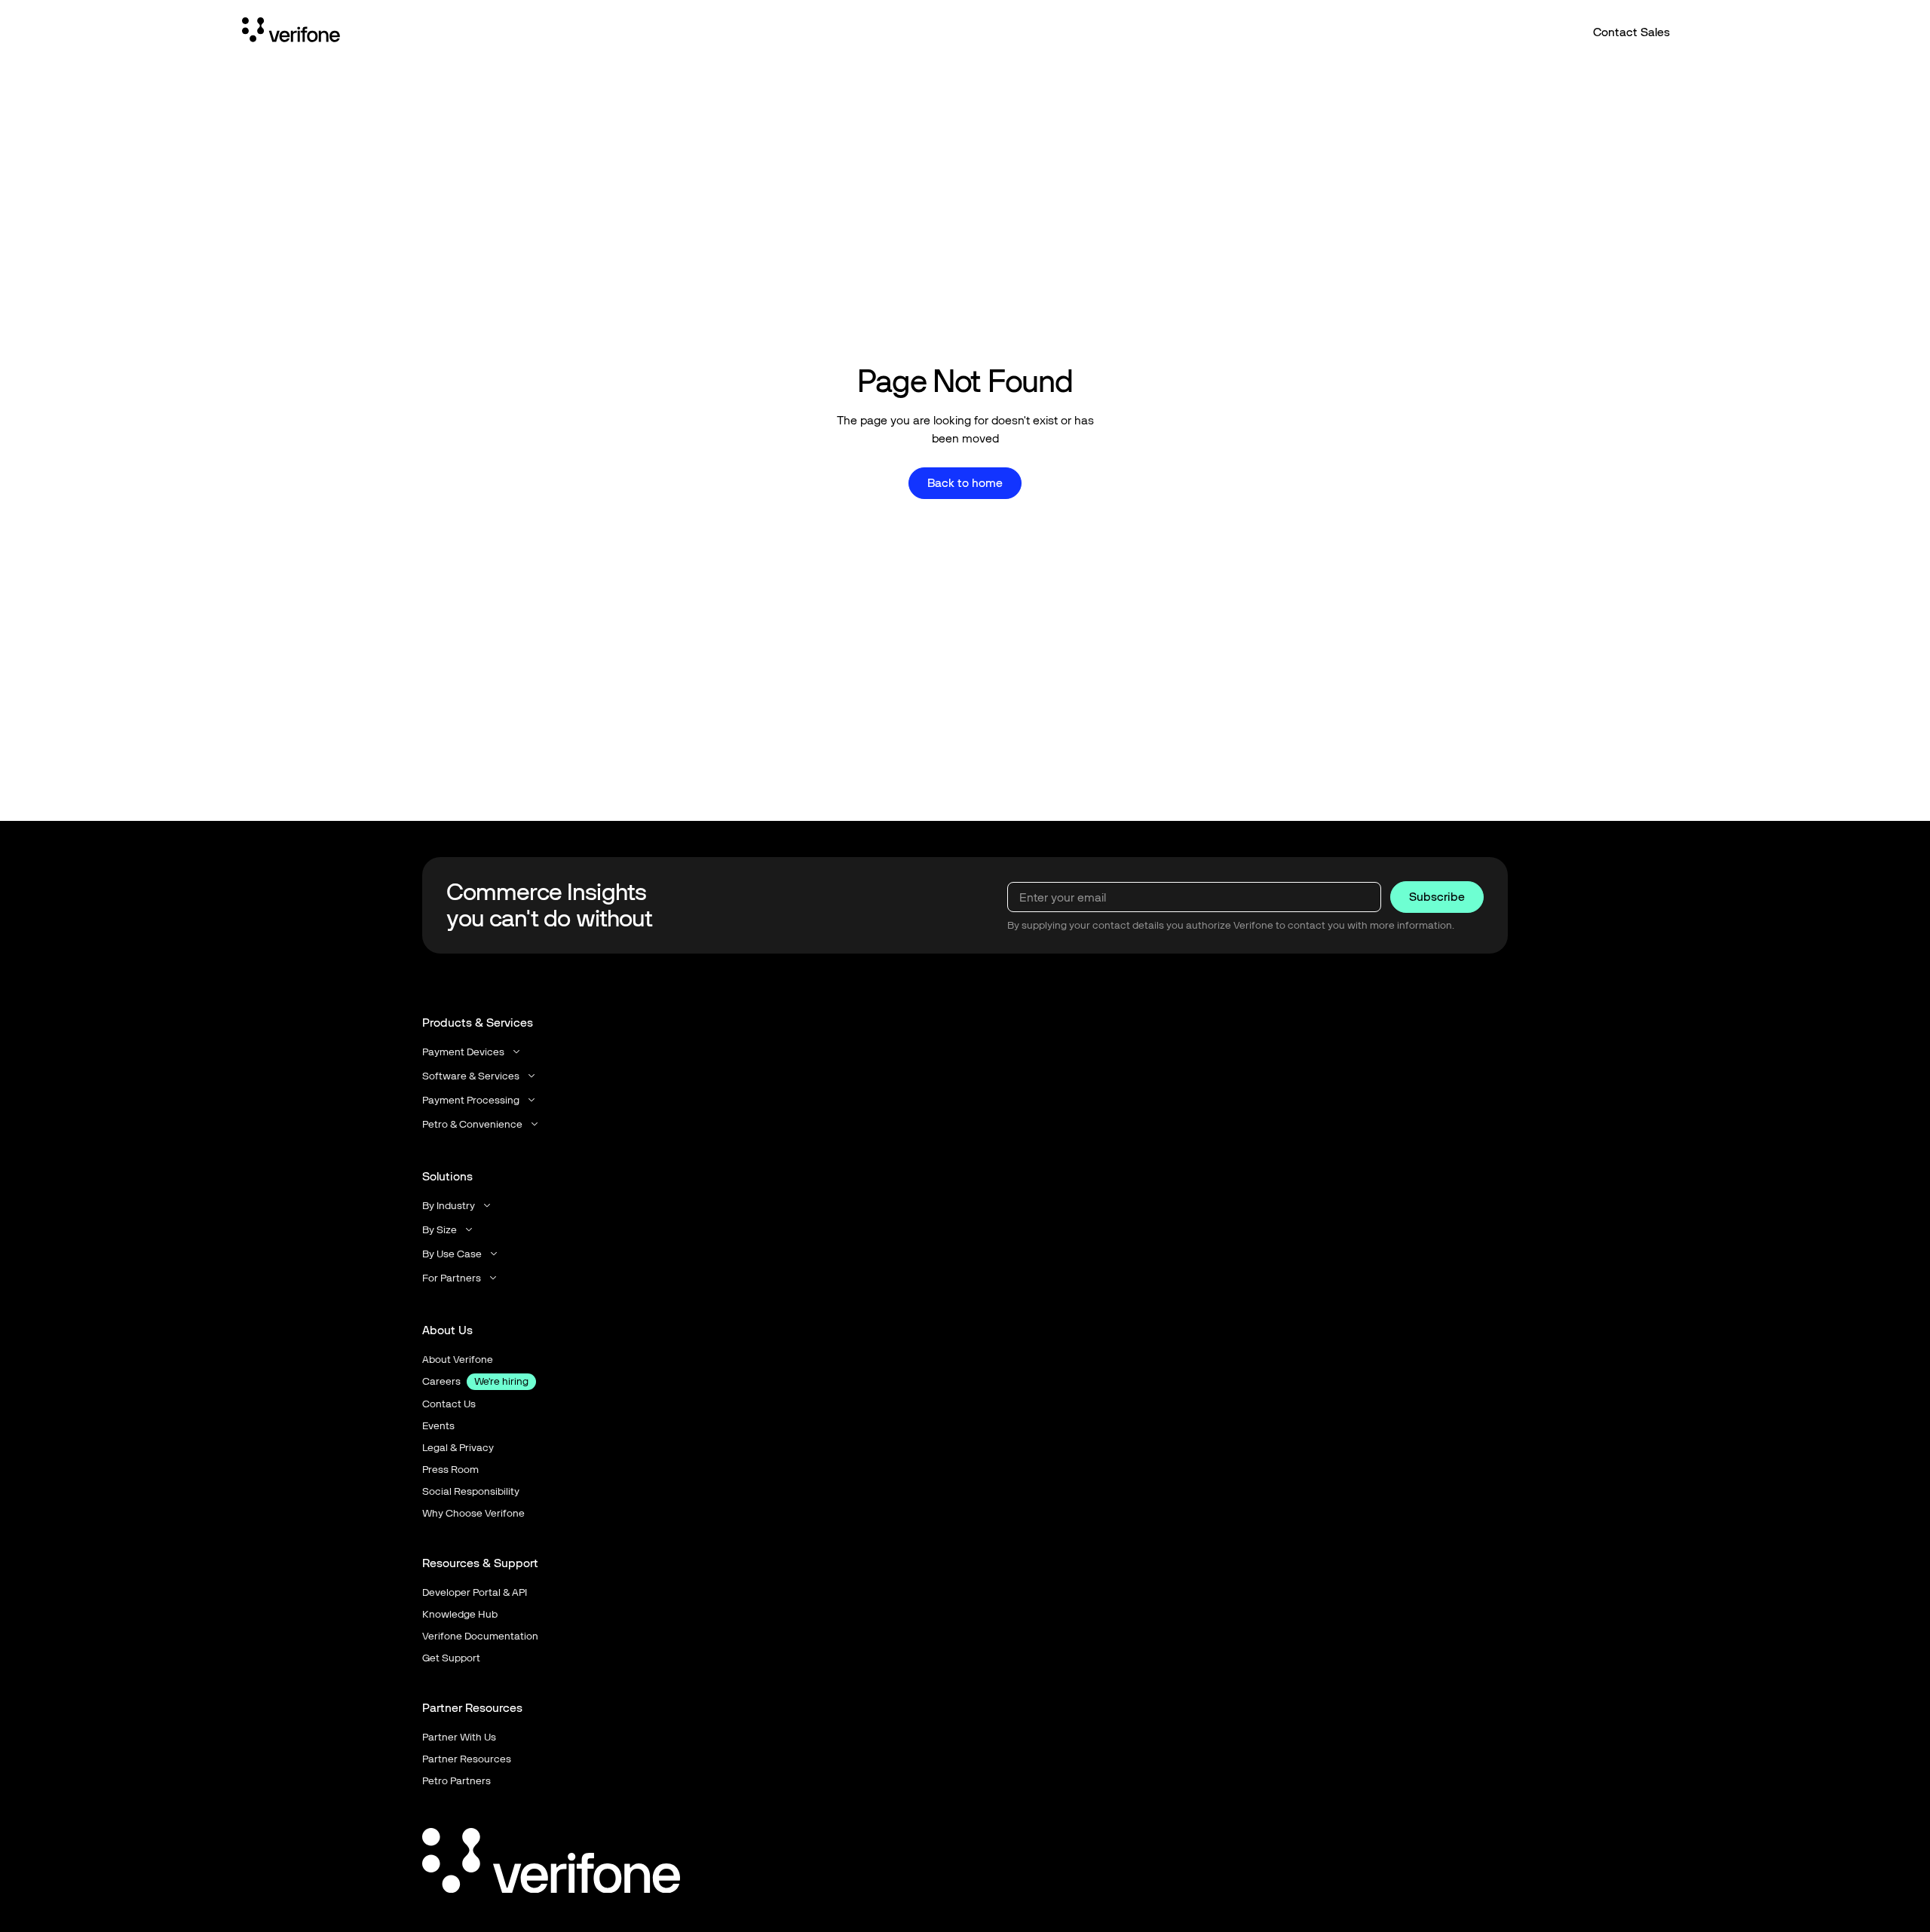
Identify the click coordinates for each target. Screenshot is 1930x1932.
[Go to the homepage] (551, 1863)
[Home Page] (291, 32)
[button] (472, 1052)
